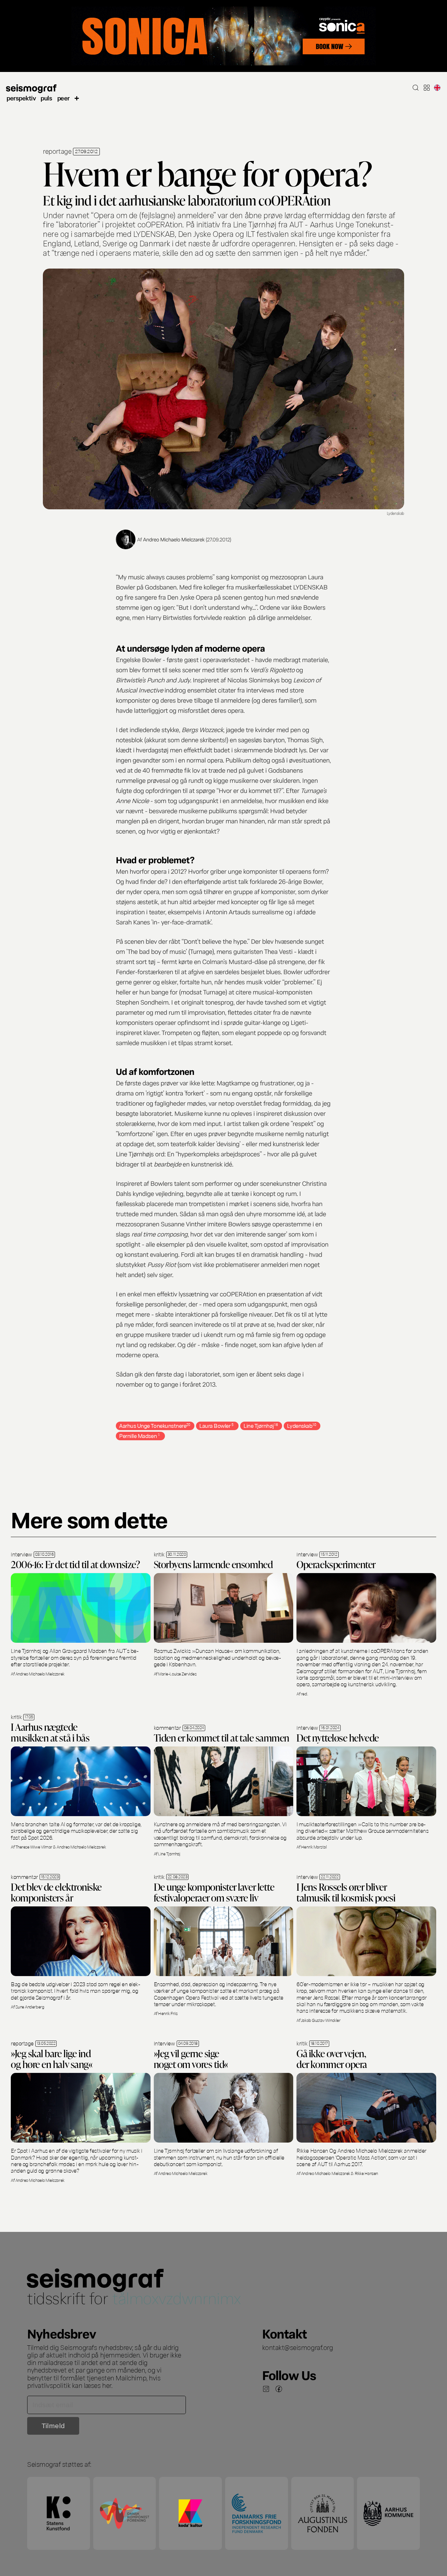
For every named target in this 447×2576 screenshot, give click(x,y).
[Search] (416, 88)
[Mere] (77, 98)
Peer (63, 98)
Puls (46, 98)
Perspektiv (21, 98)
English (437, 88)
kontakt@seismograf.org (298, 2347)
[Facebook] (279, 2389)
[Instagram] (266, 2389)
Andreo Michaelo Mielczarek (174, 539)
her (107, 2385)
